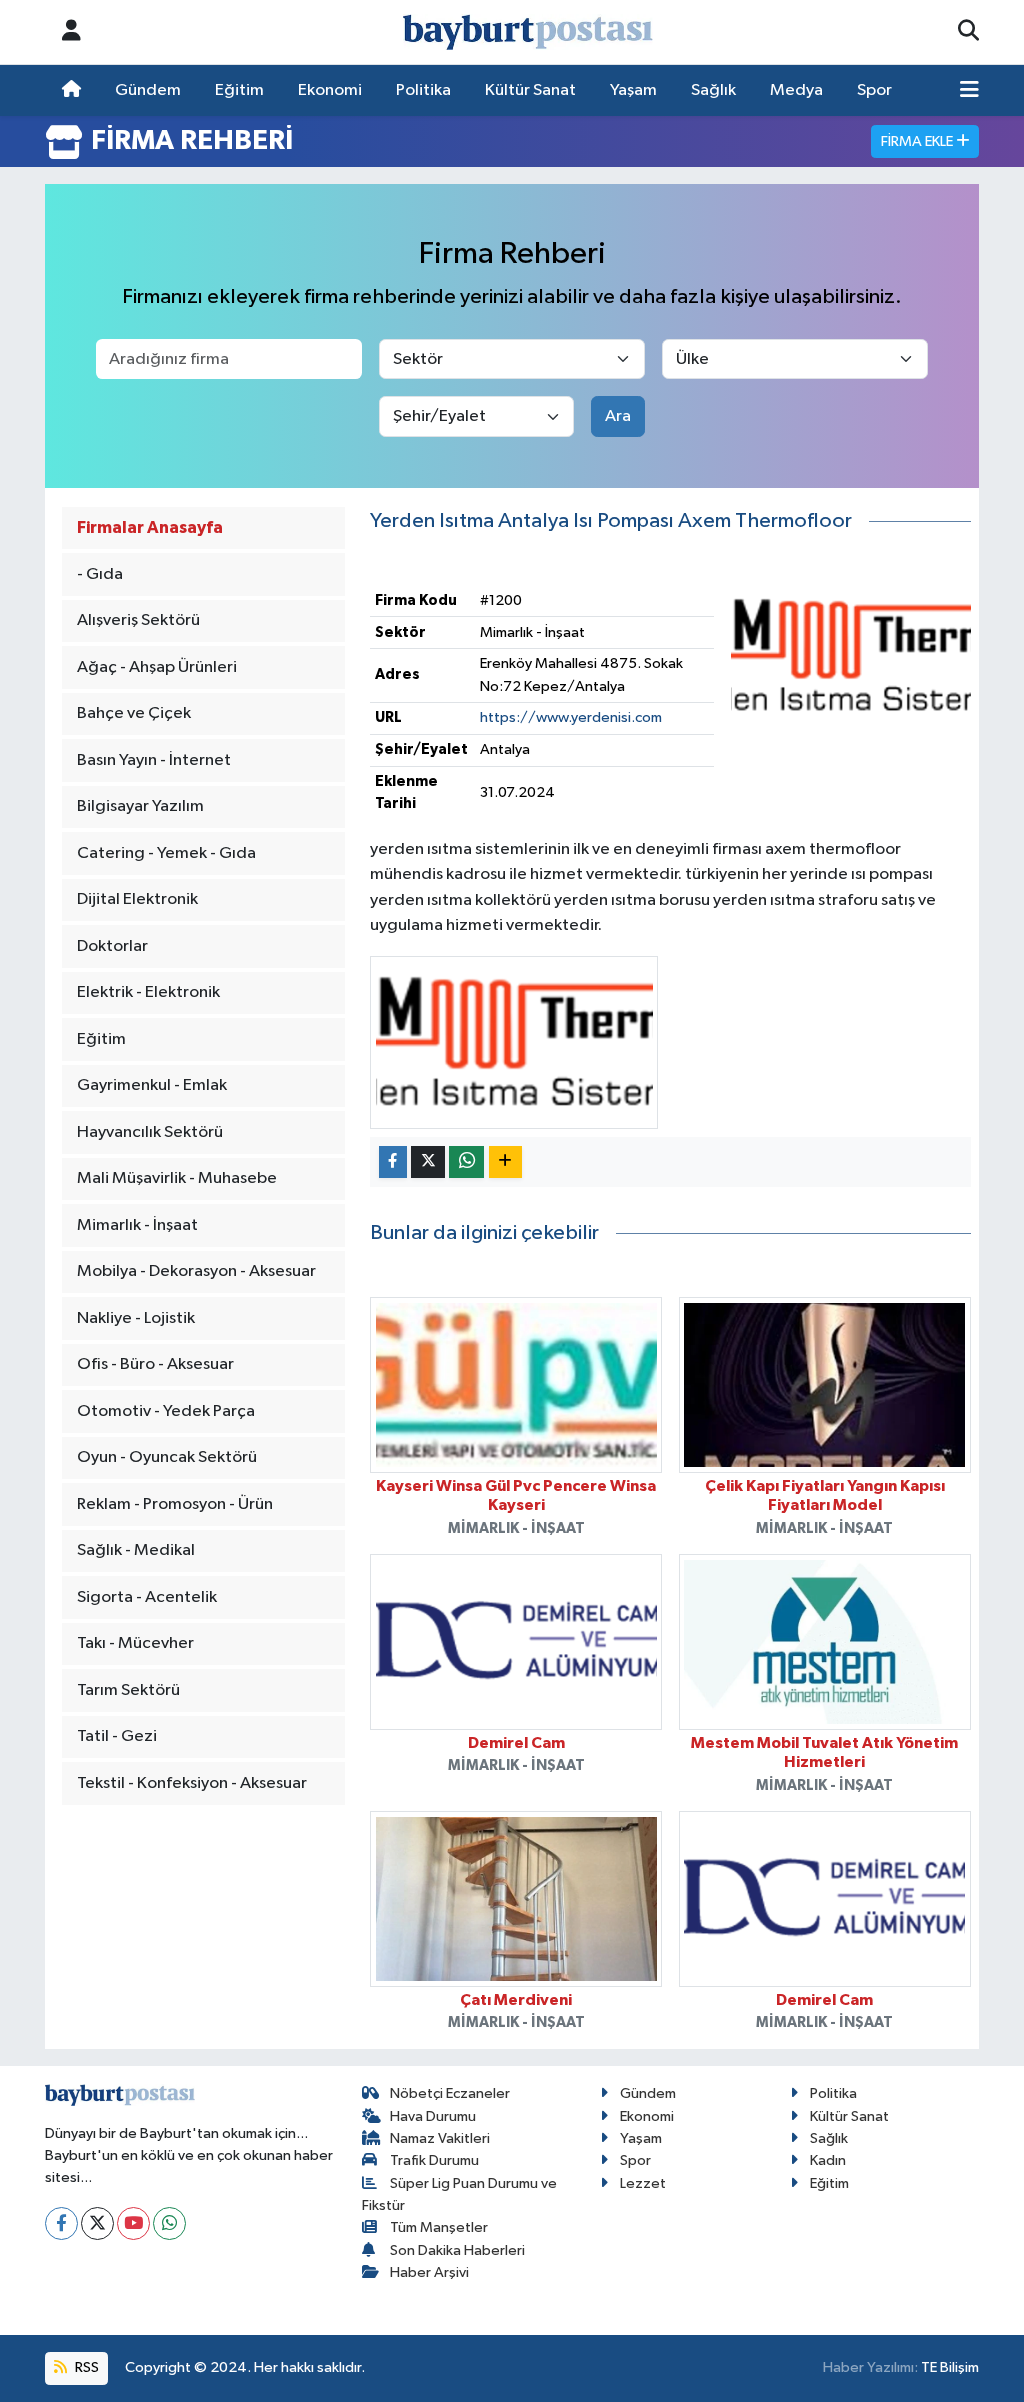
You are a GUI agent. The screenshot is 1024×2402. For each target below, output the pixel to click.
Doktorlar (112, 946)
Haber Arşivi (429, 2272)
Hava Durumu (433, 2116)
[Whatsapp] (169, 2223)
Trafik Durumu (434, 2160)
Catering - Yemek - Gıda (166, 853)
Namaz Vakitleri (440, 2138)
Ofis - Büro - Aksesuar (155, 1364)
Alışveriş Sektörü (138, 620)
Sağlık (713, 90)
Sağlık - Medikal (136, 1550)
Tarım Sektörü (128, 1690)
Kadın (828, 2160)
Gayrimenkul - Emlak (152, 1085)
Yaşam (633, 90)
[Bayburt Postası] (528, 32)
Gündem (148, 90)
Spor (874, 90)
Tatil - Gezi (117, 1736)
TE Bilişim (950, 2367)
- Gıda (100, 574)
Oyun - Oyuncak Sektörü (167, 1457)
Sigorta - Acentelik (147, 1597)
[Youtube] (133, 2223)
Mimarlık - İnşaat (137, 1225)
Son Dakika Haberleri (457, 2250)
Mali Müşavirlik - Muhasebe (177, 1178)
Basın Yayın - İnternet (154, 760)
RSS (85, 2367)
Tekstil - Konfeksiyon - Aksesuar (192, 1783)
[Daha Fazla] (505, 1162)
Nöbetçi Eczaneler (450, 2093)
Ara (618, 416)
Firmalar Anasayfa (150, 527)
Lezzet (643, 2183)
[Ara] (968, 32)
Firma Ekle (918, 141)
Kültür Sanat (530, 90)
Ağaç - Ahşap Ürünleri (157, 667)
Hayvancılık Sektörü (150, 1132)
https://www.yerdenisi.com (571, 717)
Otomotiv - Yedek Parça (166, 1411)
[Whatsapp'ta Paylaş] (466, 1162)
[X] (97, 2223)
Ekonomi (330, 90)
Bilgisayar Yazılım (140, 806)
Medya (796, 90)
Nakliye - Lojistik (136, 1318)
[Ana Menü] (969, 91)
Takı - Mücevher (135, 1643)
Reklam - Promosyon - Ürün (175, 1504)
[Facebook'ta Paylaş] (393, 1162)
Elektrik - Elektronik (148, 992)
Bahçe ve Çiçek (134, 713)
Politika (423, 90)
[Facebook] (61, 2223)
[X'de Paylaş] (428, 1162)
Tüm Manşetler (439, 2227)
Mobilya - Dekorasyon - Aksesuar (196, 1271)
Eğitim (239, 90)
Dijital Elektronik (137, 899)
